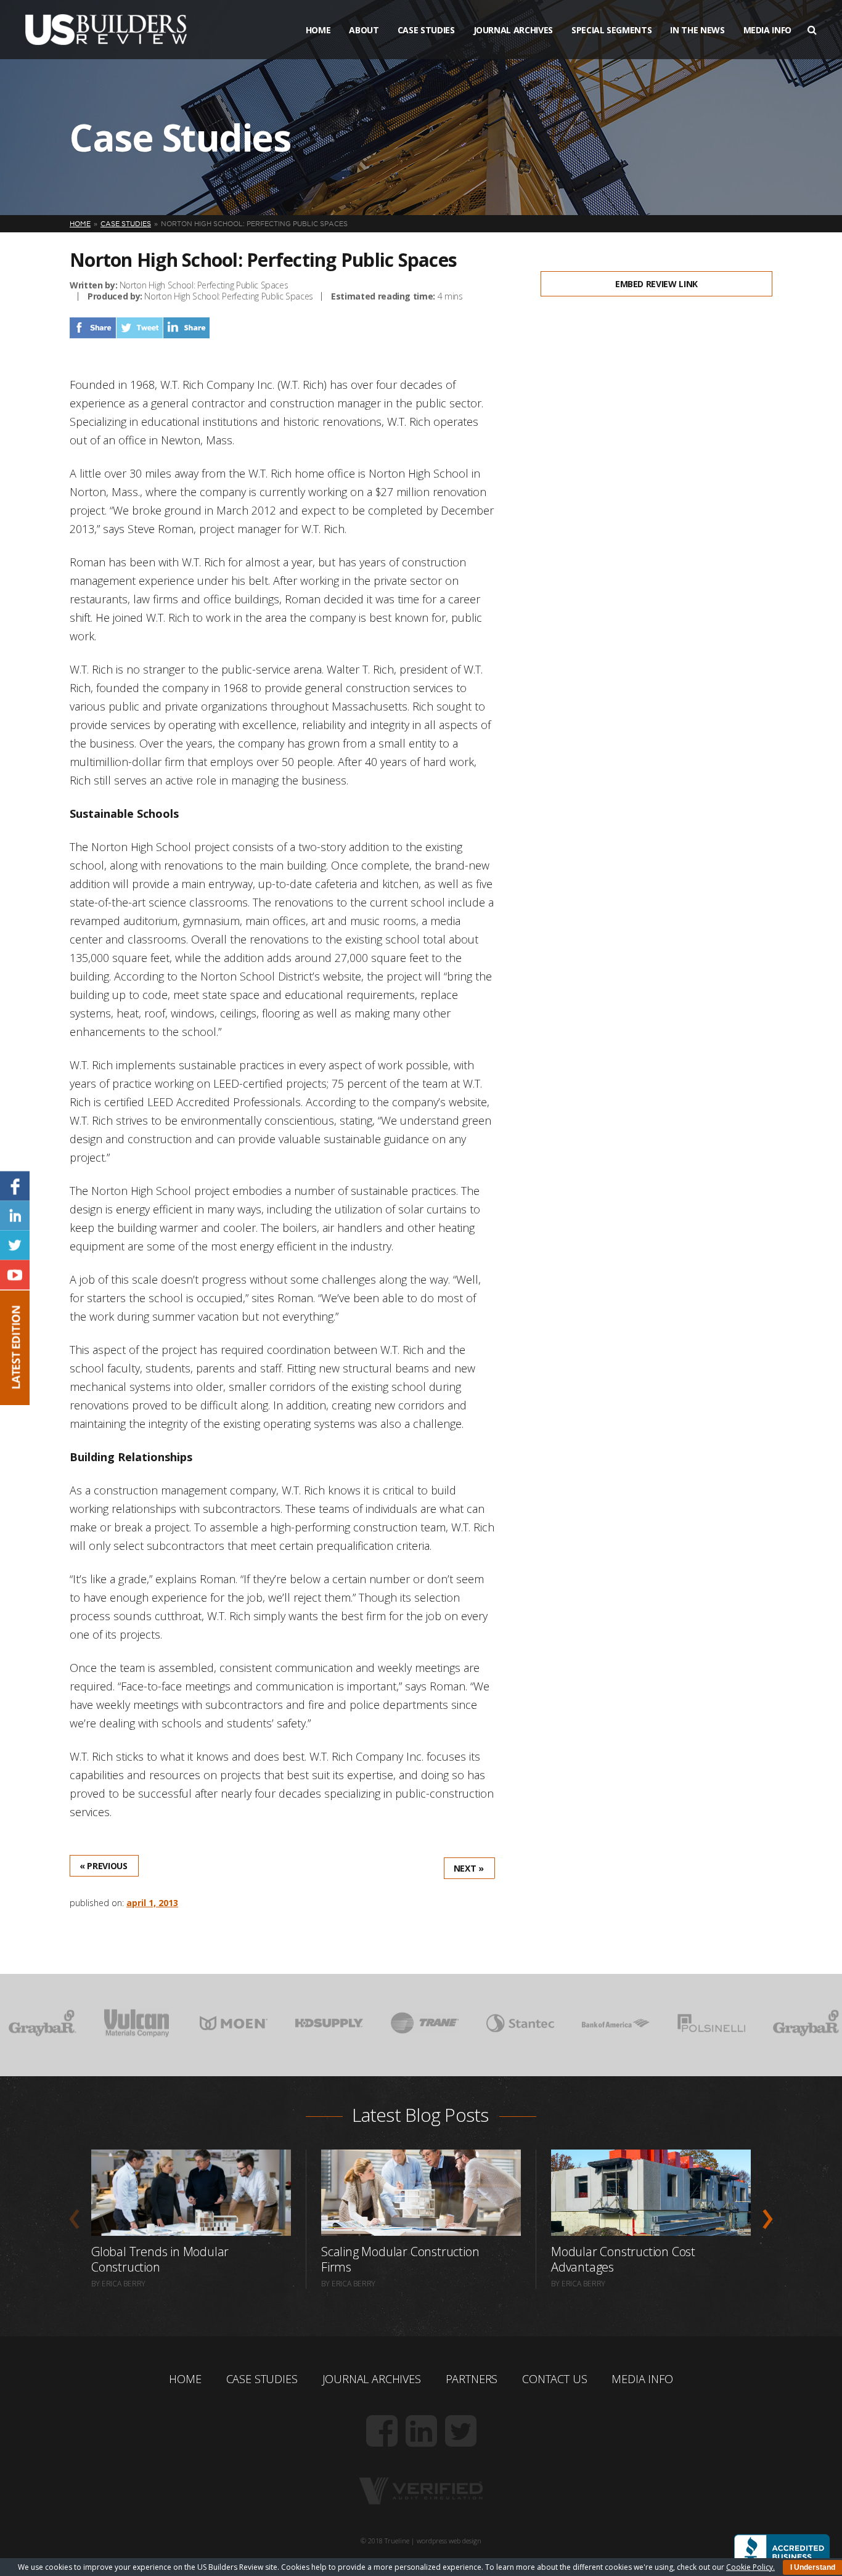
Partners (472, 2379)
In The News (697, 30)
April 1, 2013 (152, 1903)
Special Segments (611, 30)
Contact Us (554, 2379)
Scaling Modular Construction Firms (400, 2259)
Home (318, 30)
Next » (469, 1868)
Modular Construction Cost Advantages (623, 2259)
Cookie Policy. (750, 2567)
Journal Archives (513, 30)
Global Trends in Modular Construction (160, 2259)
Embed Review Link (656, 284)
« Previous (104, 1866)
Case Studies (426, 30)
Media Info (768, 30)
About (364, 30)
